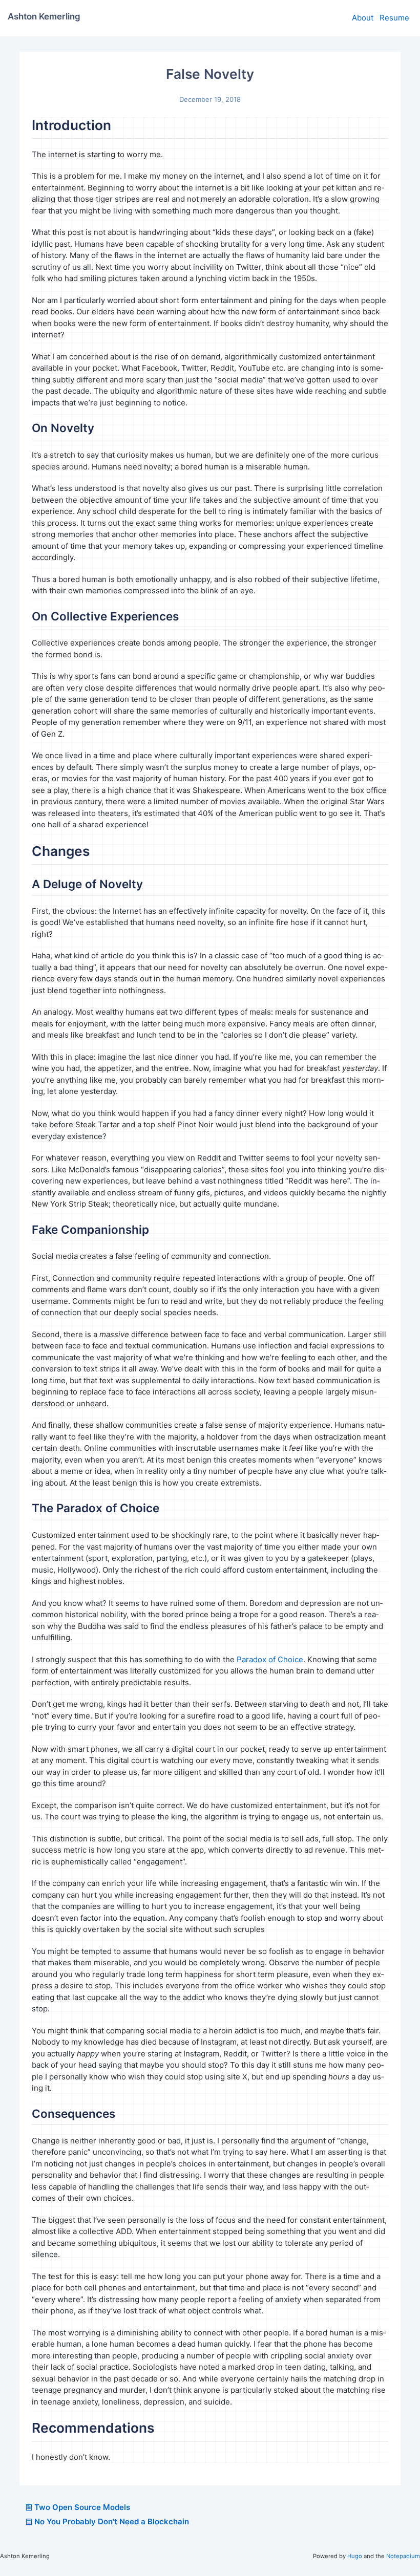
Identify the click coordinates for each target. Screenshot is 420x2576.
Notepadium (403, 2556)
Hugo (355, 2556)
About (363, 18)
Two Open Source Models (82, 2507)
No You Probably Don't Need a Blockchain (112, 2521)
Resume (394, 18)
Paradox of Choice (270, 1659)
